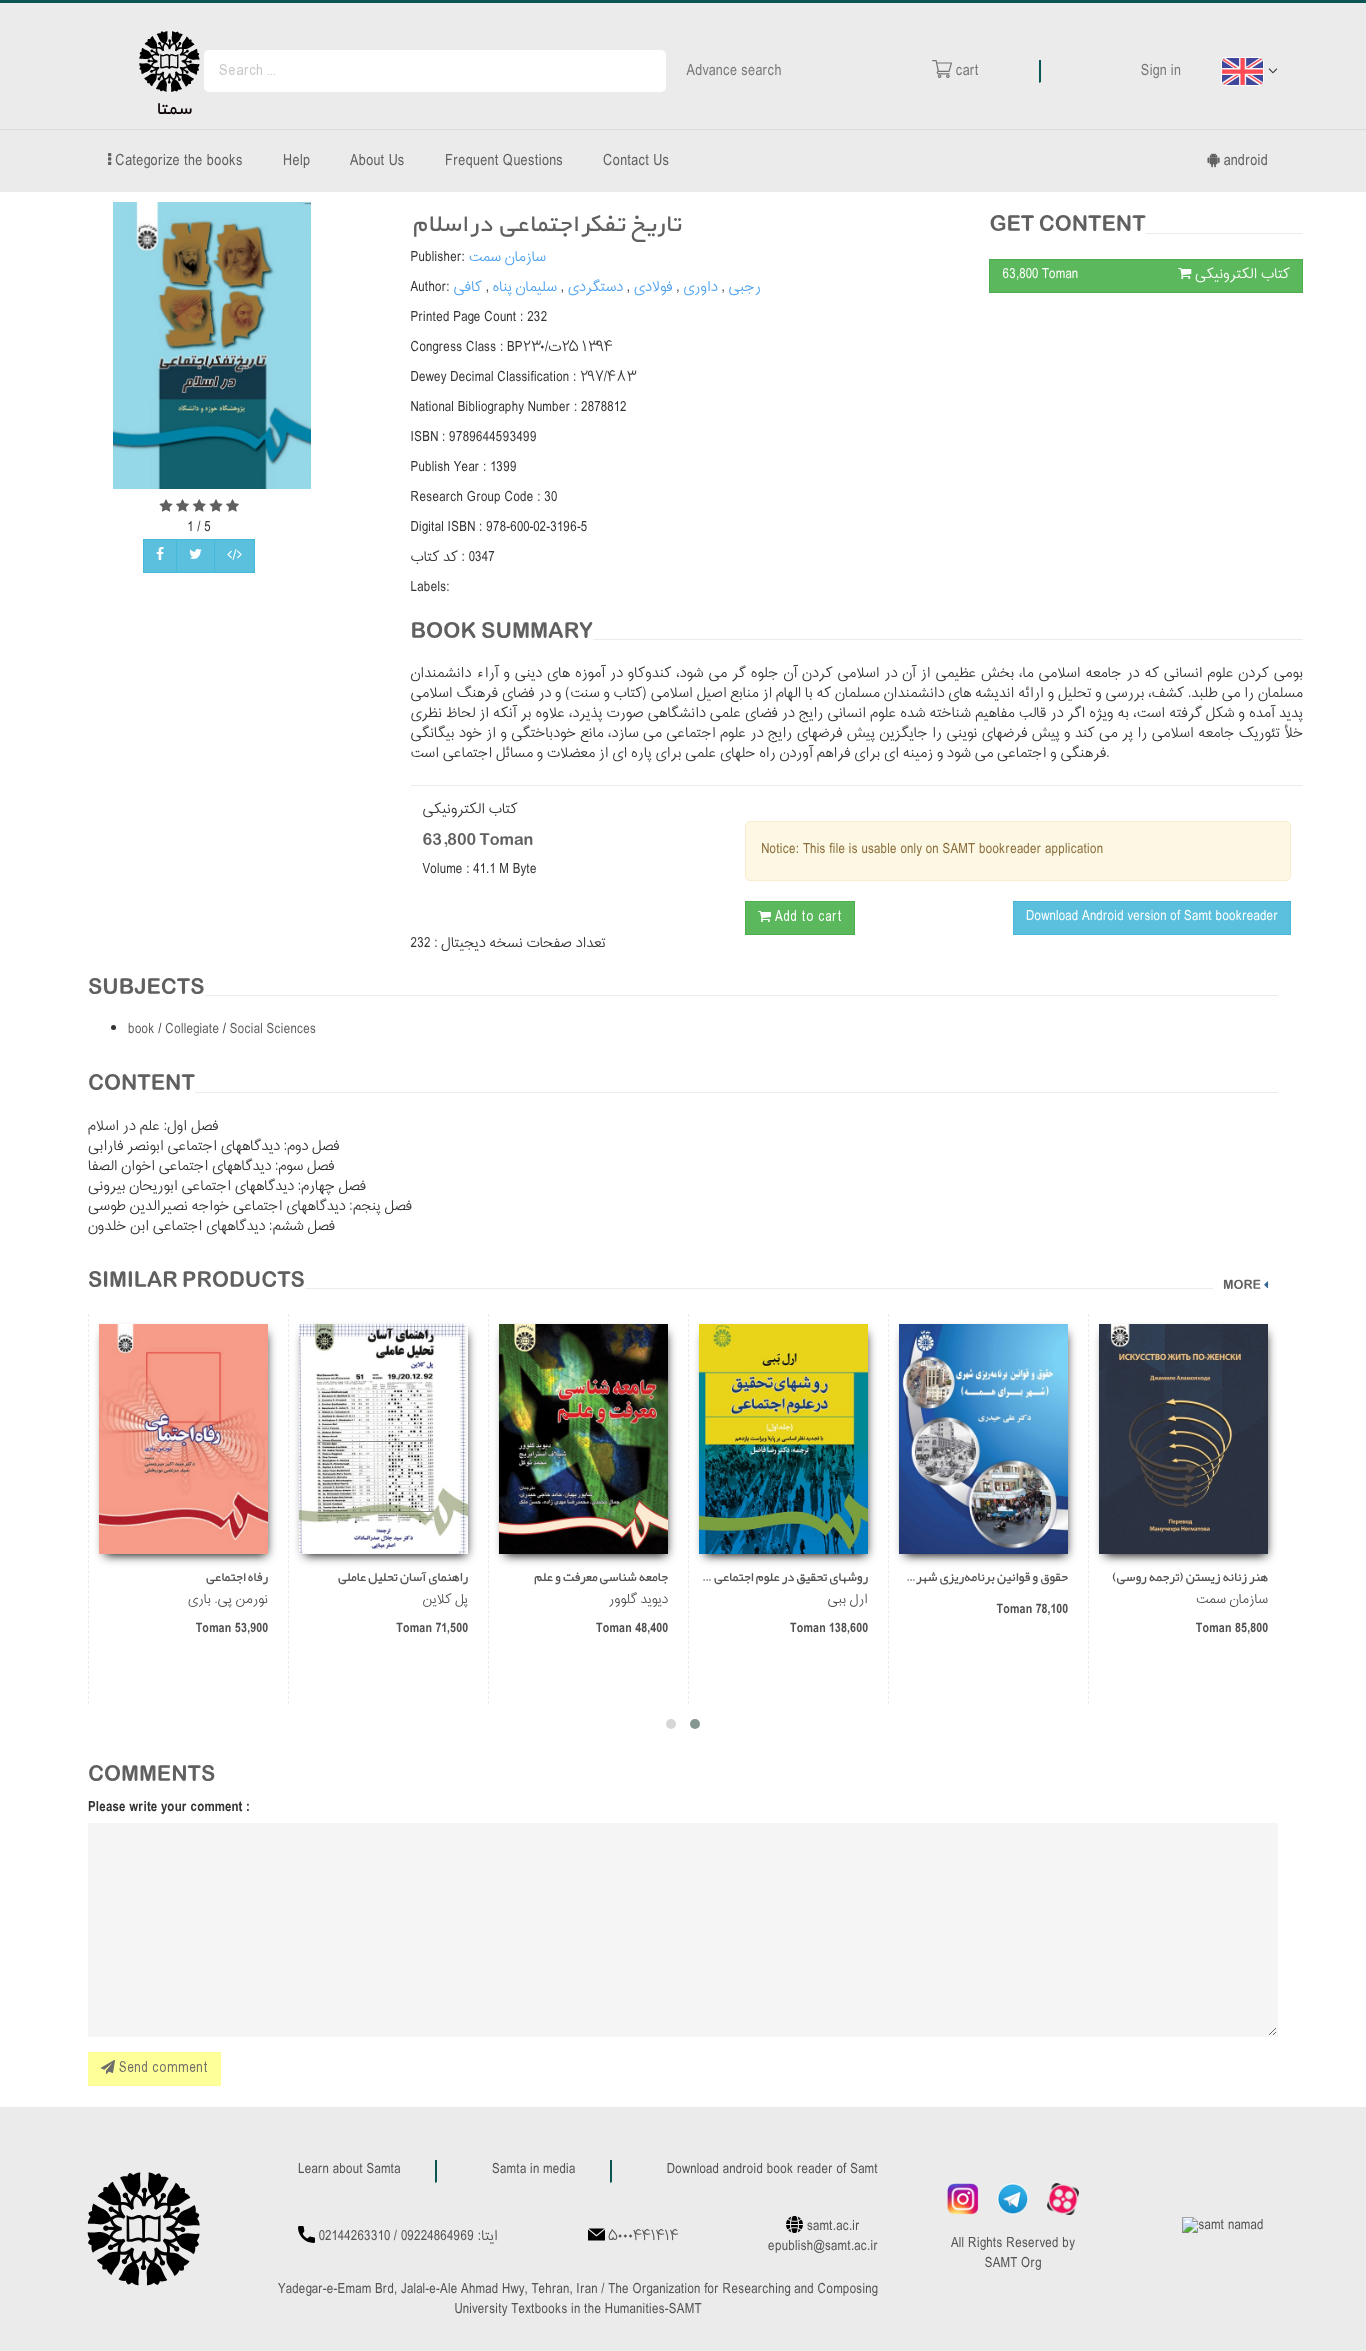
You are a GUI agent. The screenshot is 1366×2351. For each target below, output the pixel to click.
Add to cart (806, 917)
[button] (695, 1724)
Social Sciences (273, 1030)
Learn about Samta (349, 2170)
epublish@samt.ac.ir (823, 2247)
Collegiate (193, 1030)
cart (965, 71)
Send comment (161, 2068)
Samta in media (533, 2170)
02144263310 (355, 2237)
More (1242, 1285)
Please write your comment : (169, 1808)
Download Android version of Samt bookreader (1152, 917)
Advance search (734, 71)
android (1244, 161)
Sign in (1161, 71)
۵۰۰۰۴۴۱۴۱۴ (643, 2237)
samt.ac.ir (833, 2227)
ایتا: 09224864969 (449, 2237)
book (143, 1030)
